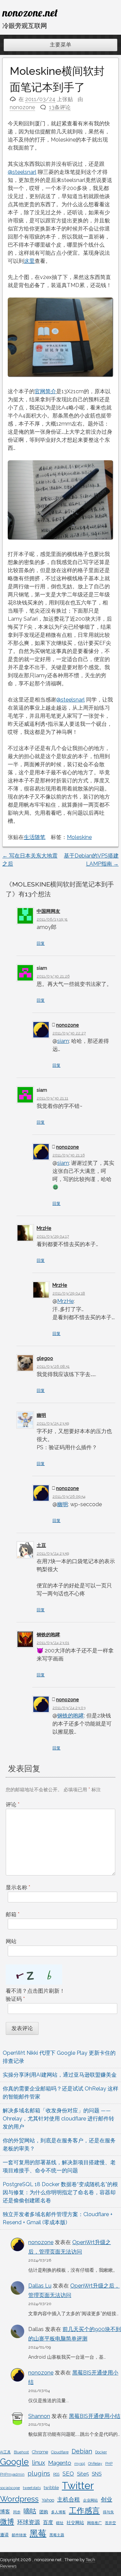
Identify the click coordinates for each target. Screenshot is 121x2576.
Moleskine (79, 837)
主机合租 (69, 2500)
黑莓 (38, 2533)
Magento (60, 2463)
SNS (97, 2474)
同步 (17, 2512)
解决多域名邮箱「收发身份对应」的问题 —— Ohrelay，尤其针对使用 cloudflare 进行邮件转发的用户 (58, 2119)
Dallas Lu (40, 2286)
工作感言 (84, 2510)
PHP (109, 2463)
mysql (80, 2463)
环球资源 (29, 2522)
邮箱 (13, 1914)
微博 (7, 2522)
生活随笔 (35, 837)
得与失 (108, 2512)
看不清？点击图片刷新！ (35, 1991)
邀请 (4, 2535)
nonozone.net (30, 12)
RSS (56, 2474)
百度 (48, 2522)
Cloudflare (60, 2452)
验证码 (15, 1999)
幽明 (41, 1415)
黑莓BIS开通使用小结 (95, 2416)
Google (14, 2462)
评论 (13, 1805)
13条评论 (60, 107)
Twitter (78, 2486)
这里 (29, 261)
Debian (82, 2451)
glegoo (45, 1358)
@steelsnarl (22, 172)
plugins (39, 2473)
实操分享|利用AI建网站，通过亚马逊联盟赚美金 (60, 2075)
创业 (107, 2500)
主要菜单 (61, 45)
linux (38, 2463)
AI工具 (5, 2452)
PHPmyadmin (12, 2474)
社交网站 (75, 2523)
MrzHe (44, 1228)
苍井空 (110, 2523)
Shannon (39, 2416)
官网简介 (45, 391)
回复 (41, 943)
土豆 (41, 1545)
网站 (11, 1941)
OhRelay (95, 2463)
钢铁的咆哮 (48, 1635)
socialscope (10, 2488)
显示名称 (18, 1887)
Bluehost (21, 2452)
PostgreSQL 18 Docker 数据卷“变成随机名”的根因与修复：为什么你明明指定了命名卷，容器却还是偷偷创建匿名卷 (60, 2192)
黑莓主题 (57, 2535)
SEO (68, 2474)
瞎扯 (60, 2523)
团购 (44, 2512)
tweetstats (32, 2488)
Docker (101, 2452)
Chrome (40, 2452)
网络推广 (94, 2523)
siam (63, 1041)
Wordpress (19, 2499)
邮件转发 (19, 2535)
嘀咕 (30, 2511)
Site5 (83, 2474)
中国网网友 (48, 911)
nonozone (22, 107)
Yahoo (48, 2500)
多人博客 (58, 2512)
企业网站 (90, 2500)
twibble (51, 2488)
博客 (5, 2512)
